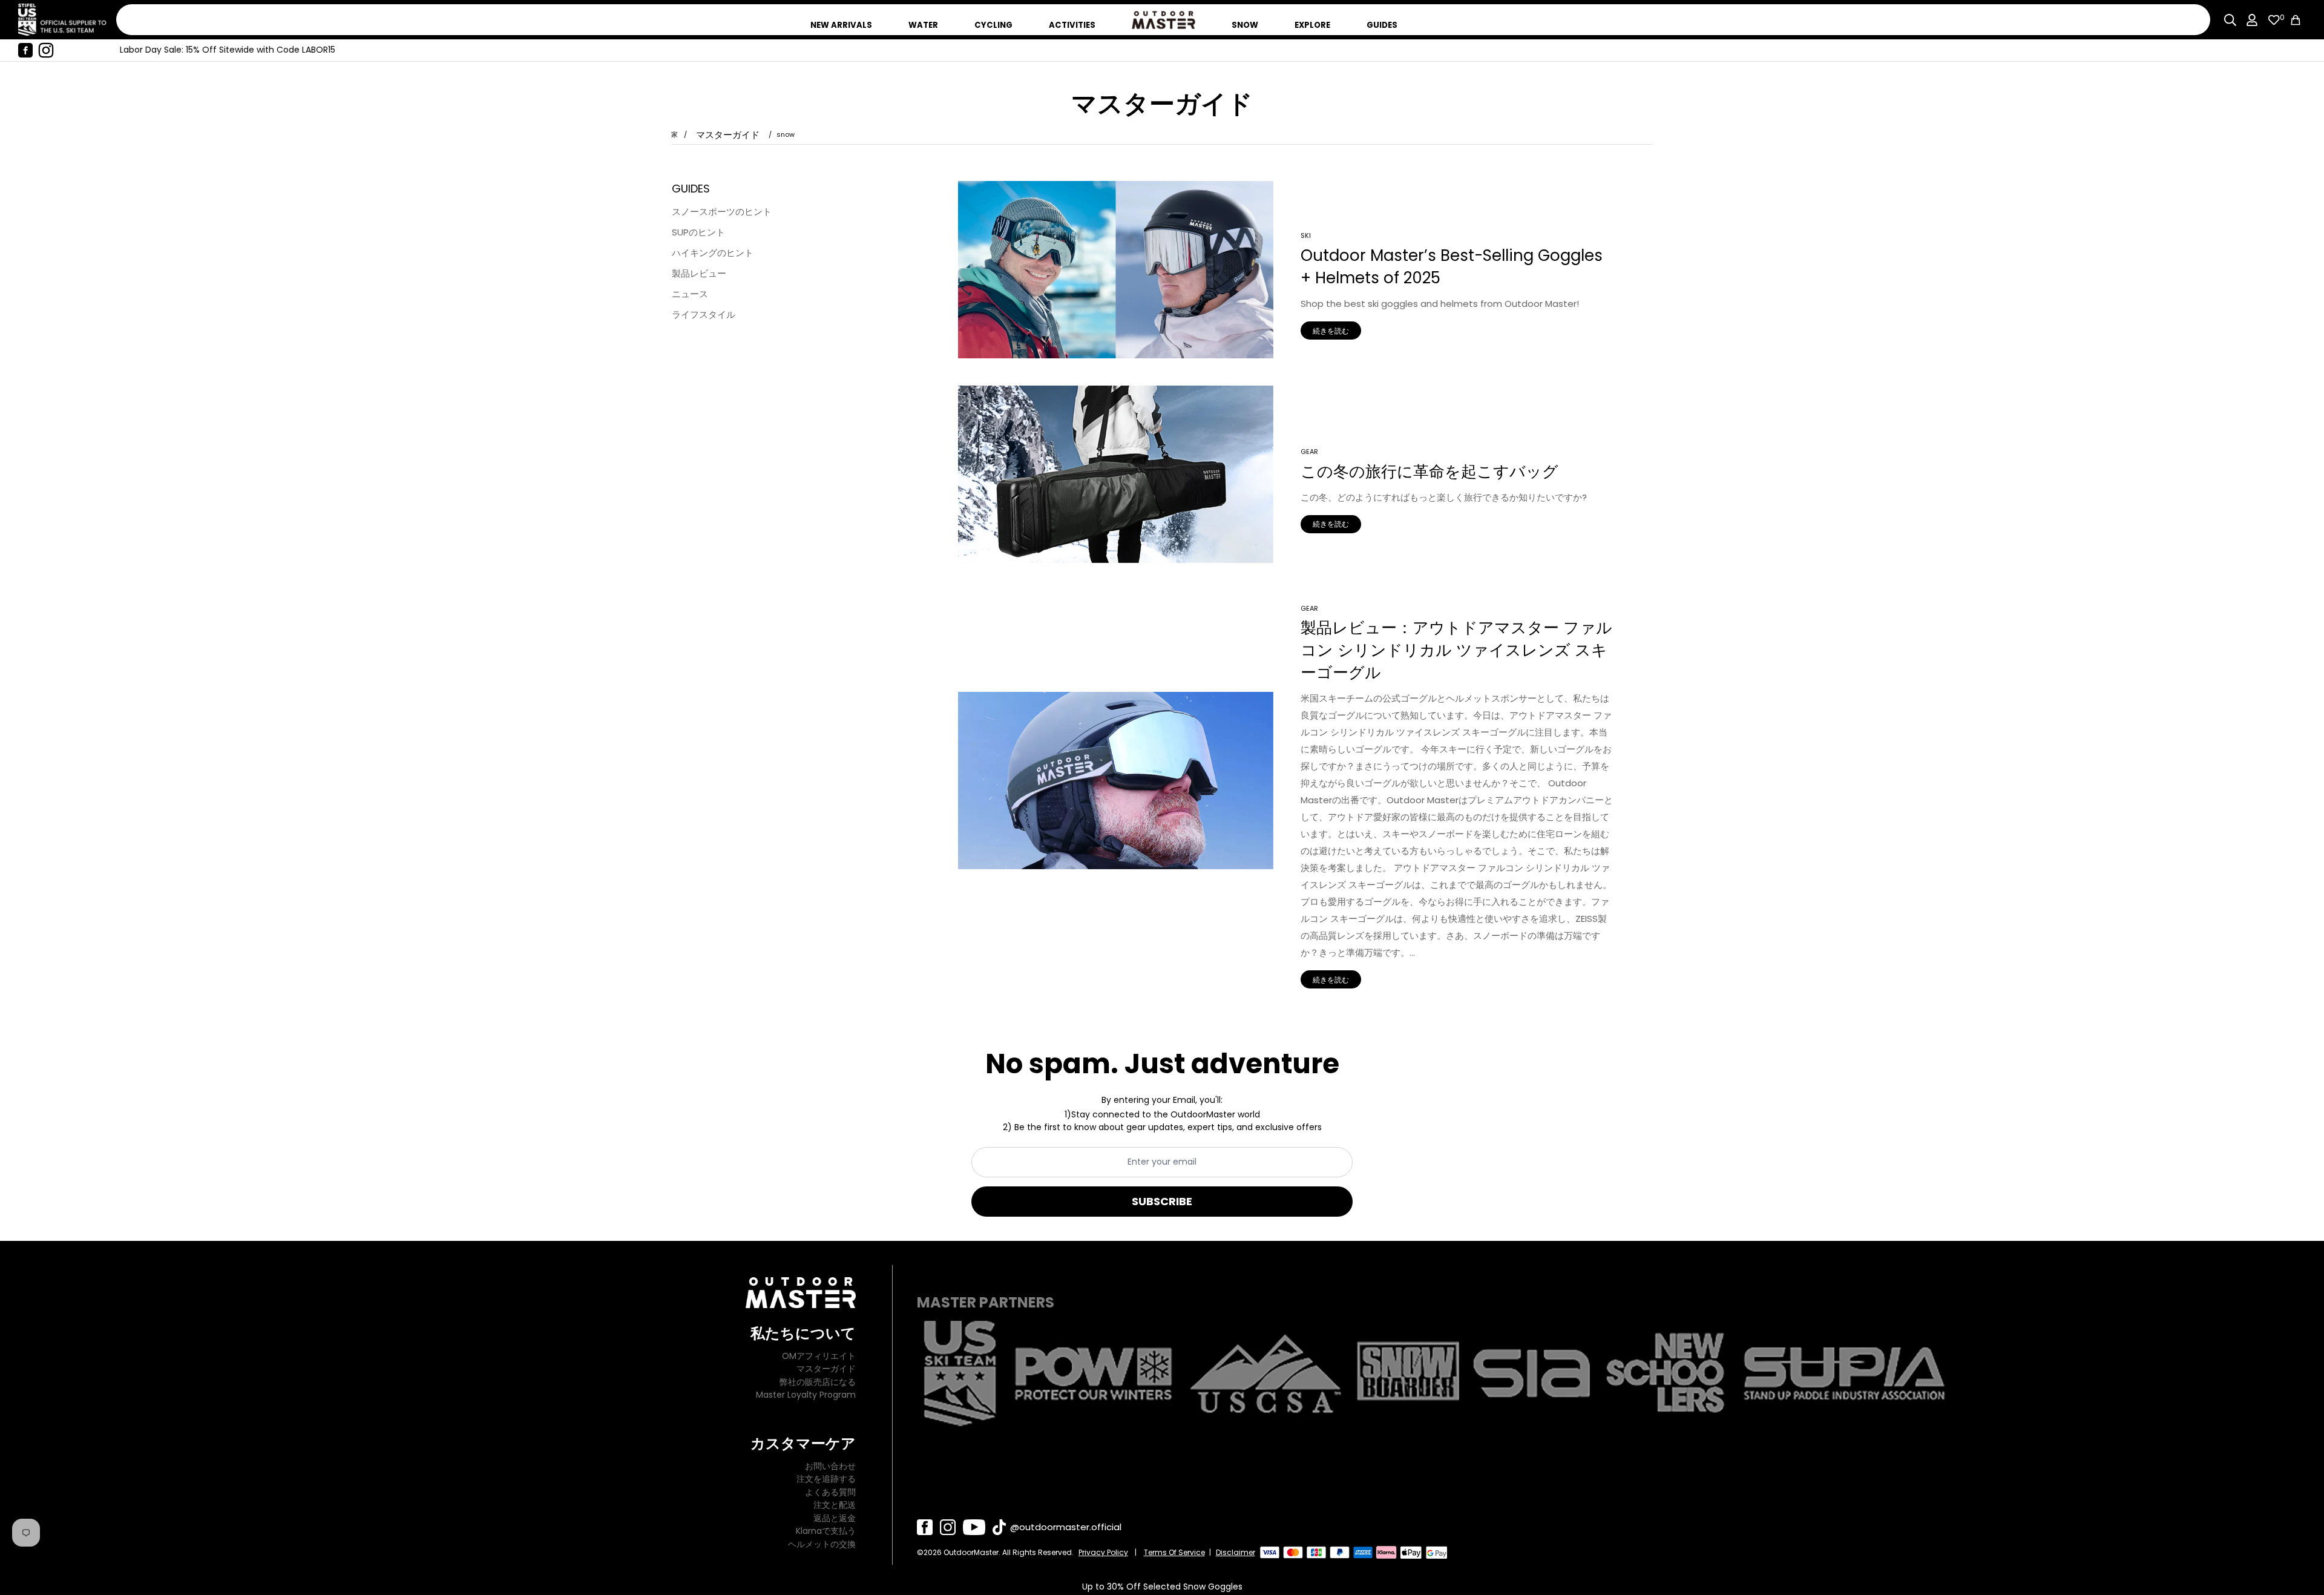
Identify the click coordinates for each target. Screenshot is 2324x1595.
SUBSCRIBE (1162, 1201)
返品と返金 (835, 1518)
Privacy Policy (1103, 1552)
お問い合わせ (830, 1466)
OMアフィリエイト (819, 1356)
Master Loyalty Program (806, 1395)
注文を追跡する (826, 1479)
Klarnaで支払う (826, 1531)
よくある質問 (830, 1492)
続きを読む (1331, 331)
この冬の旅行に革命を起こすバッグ (1430, 472)
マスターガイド (728, 135)
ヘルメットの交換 (822, 1544)
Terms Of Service (1174, 1552)
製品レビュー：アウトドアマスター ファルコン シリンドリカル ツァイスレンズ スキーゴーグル (1456, 650)
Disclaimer (1236, 1552)
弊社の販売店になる (818, 1382)
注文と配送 (835, 1505)
